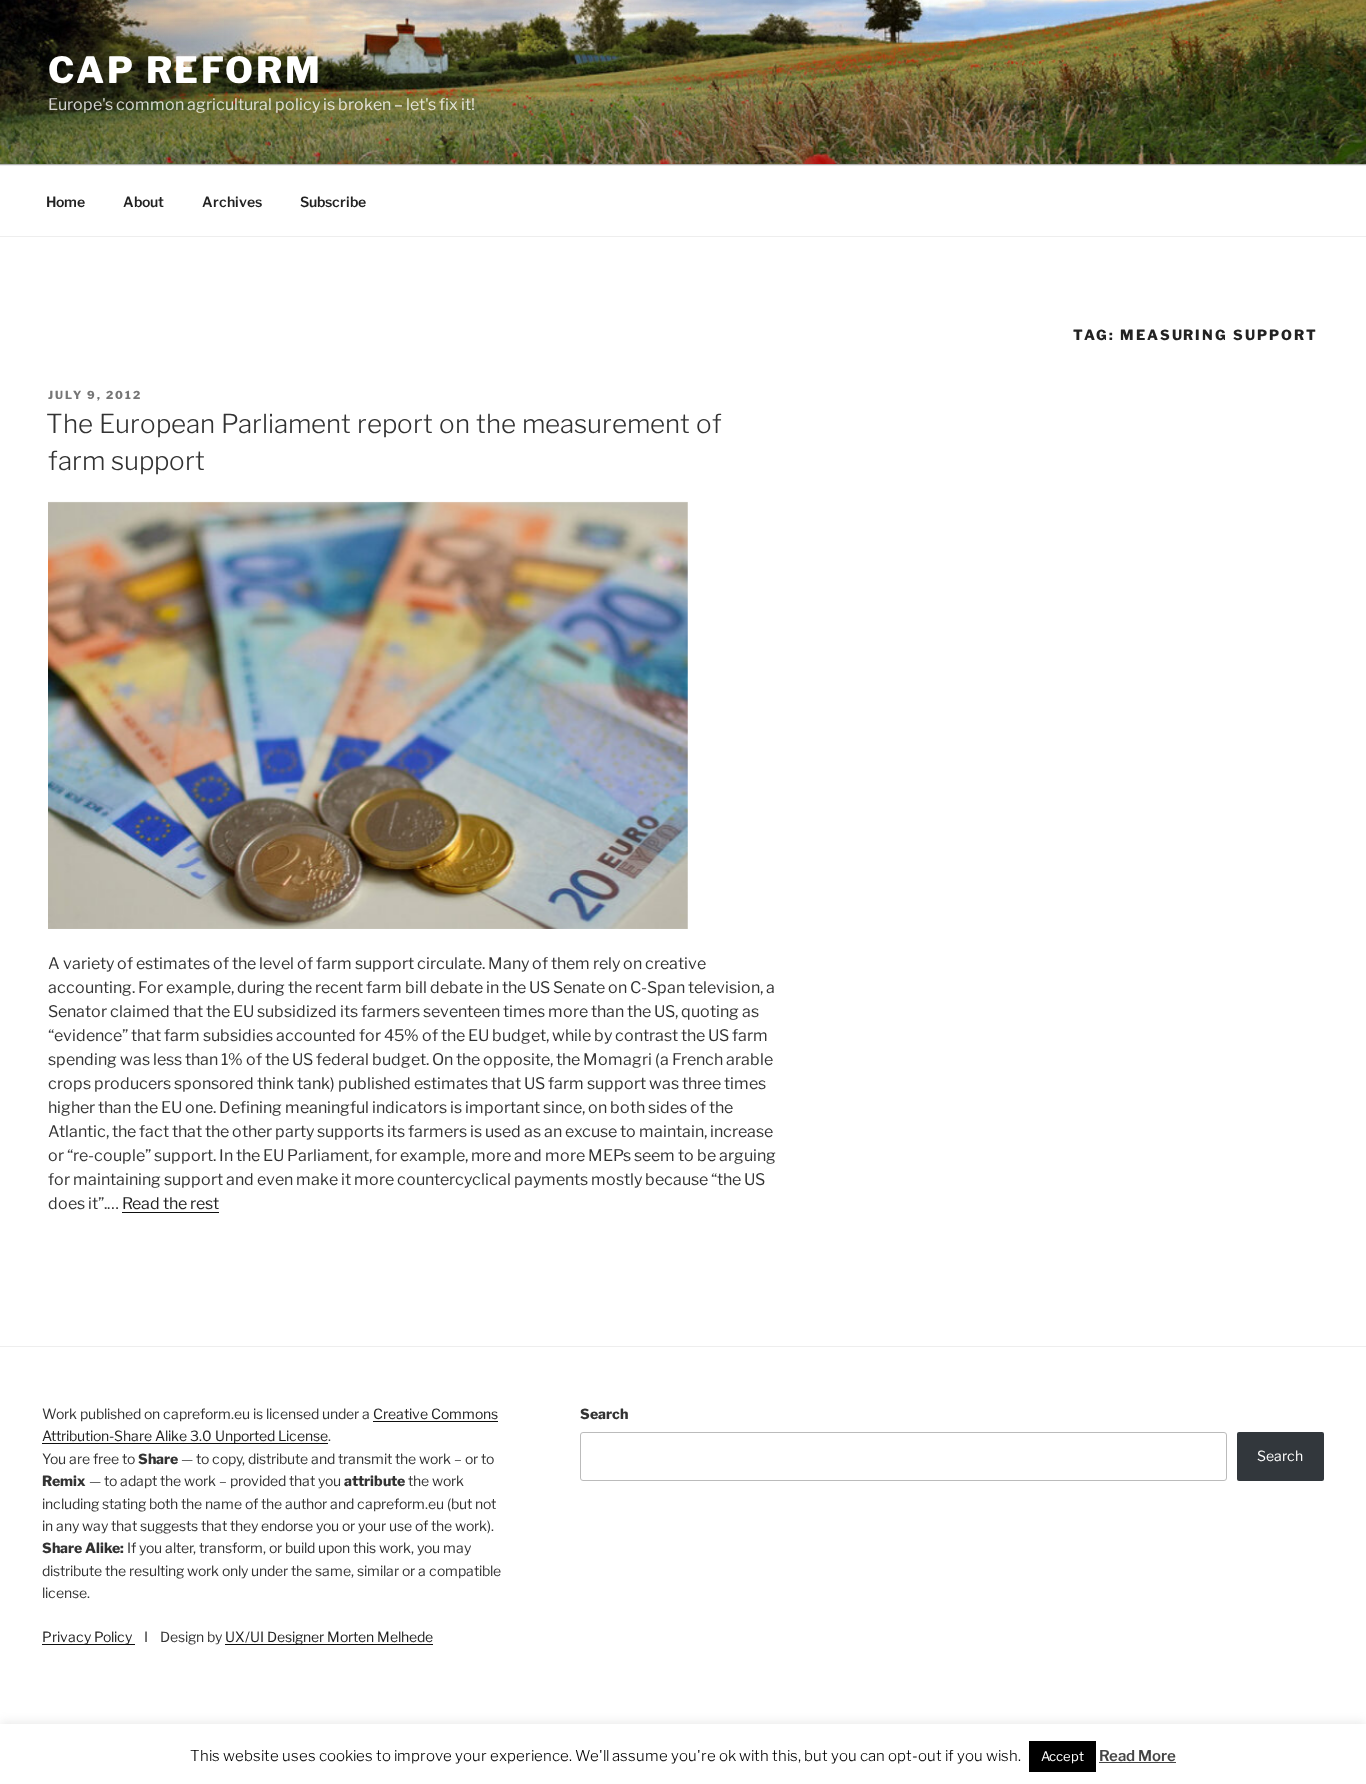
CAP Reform (185, 70)
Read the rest (170, 1203)
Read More (1137, 1756)
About (143, 201)
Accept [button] (1062, 1756)
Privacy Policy (88, 1636)
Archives (232, 201)
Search (604, 1413)
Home (65, 201)
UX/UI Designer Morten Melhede (329, 1636)
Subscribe (333, 201)
